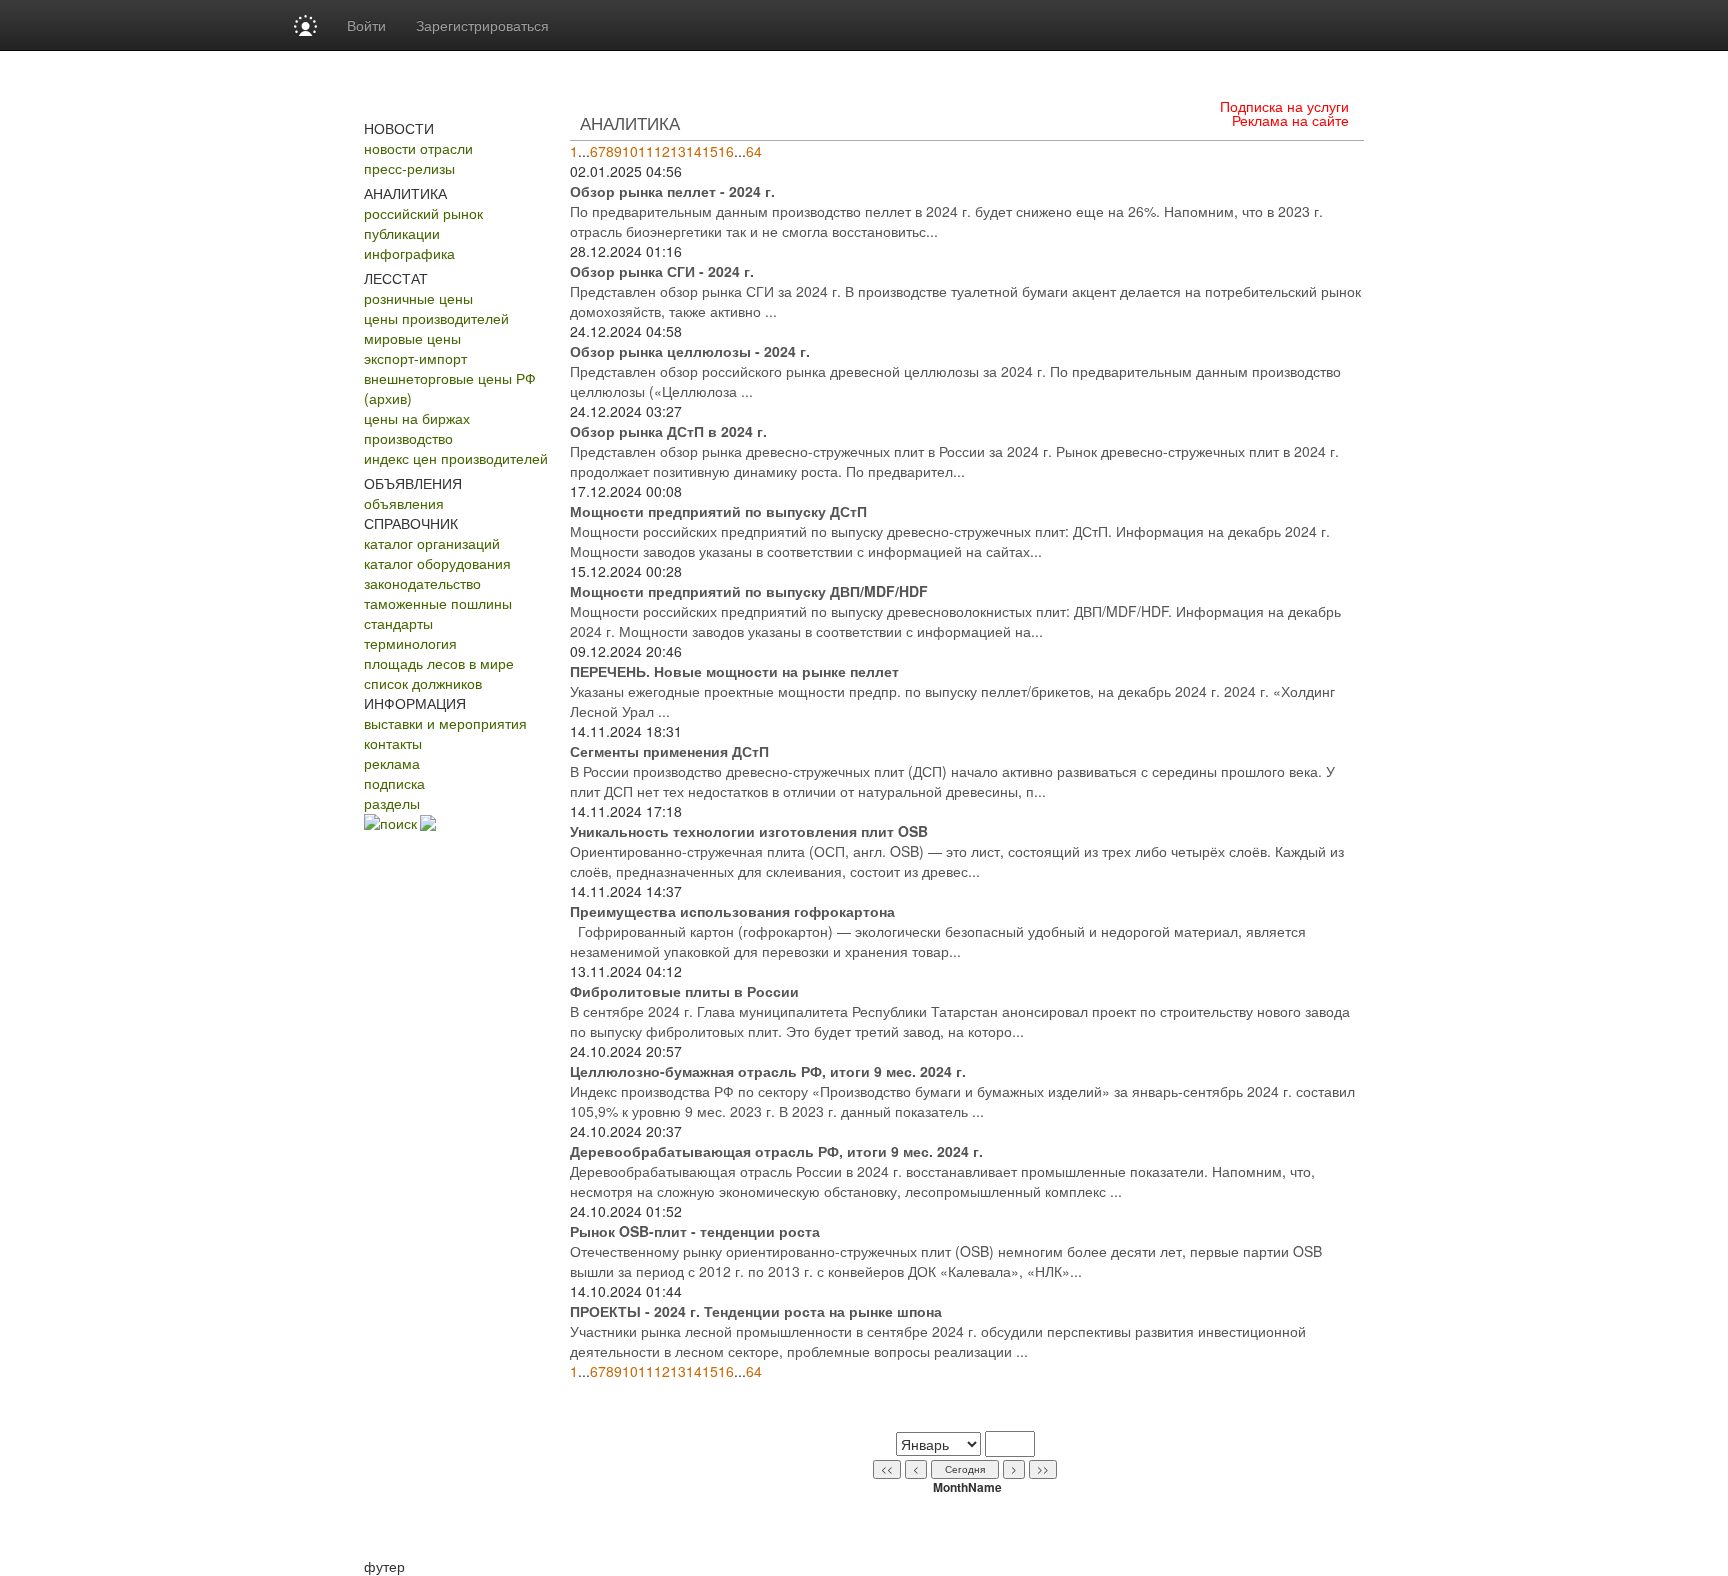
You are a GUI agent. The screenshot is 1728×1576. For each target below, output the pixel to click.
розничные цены (418, 298)
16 (726, 151)
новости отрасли (418, 148)
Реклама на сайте (1290, 120)
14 (694, 151)
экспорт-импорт (415, 358)
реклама (392, 763)
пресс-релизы (409, 168)
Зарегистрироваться (482, 25)
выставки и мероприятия (445, 723)
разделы (392, 803)
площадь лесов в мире (439, 663)
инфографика (409, 253)
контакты (393, 743)
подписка (394, 783)
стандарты (398, 623)
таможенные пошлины (438, 603)
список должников (423, 683)
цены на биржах (417, 418)
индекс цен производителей (456, 458)
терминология (410, 643)
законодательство (422, 583)
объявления (404, 503)
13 (678, 151)
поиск (398, 823)
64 (754, 151)
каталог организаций (432, 543)
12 (662, 151)
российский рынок (423, 213)
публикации (402, 233)
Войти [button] (366, 25)
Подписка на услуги (1284, 106)
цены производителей (436, 318)
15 (710, 151)
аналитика (630, 122)
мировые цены (412, 338)
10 (630, 151)
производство (408, 438)
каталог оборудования (437, 563)
